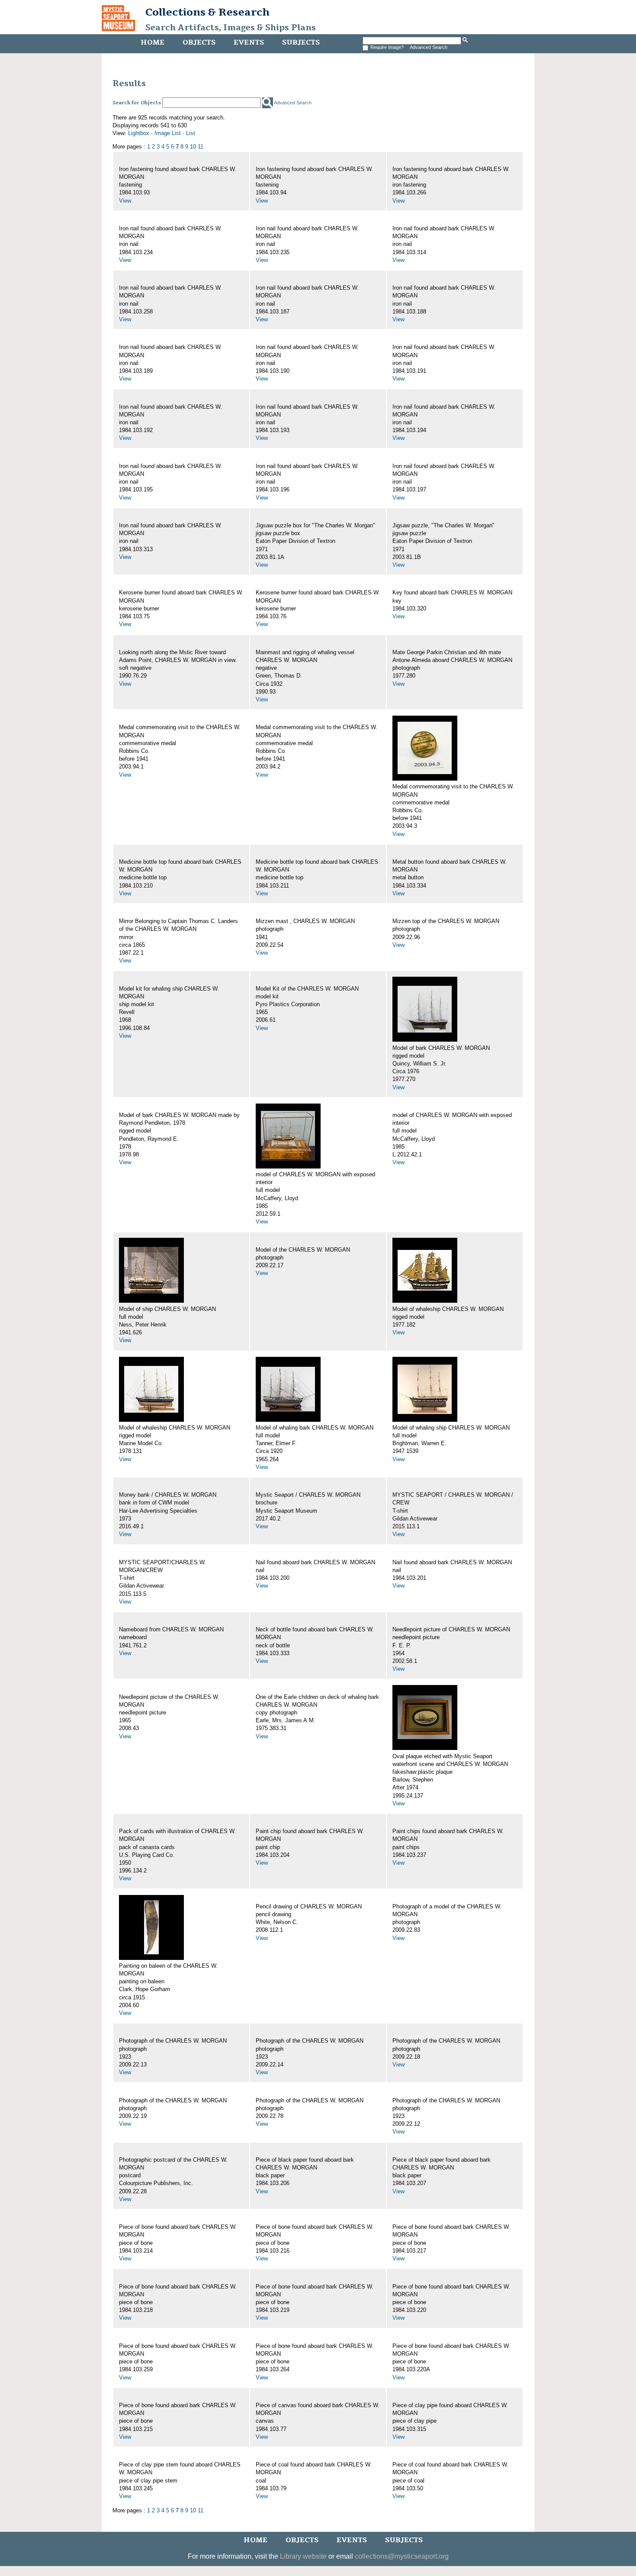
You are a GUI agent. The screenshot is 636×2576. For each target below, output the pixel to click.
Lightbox (139, 133)
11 (201, 147)
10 (193, 147)
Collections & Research (207, 12)
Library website (303, 2556)
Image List (168, 133)
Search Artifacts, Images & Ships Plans (231, 28)
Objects (199, 42)
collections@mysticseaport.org (402, 2556)
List (191, 133)
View (125, 201)
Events (249, 42)
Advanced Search (429, 47)
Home (153, 42)
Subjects (301, 42)
